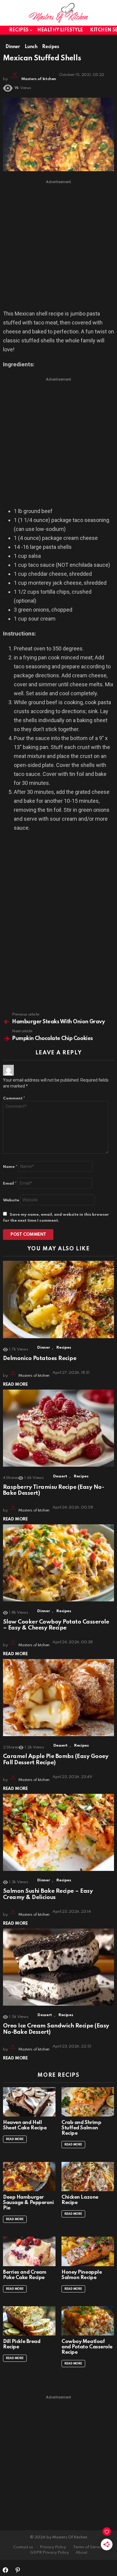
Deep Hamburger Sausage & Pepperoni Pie (28, 2203)
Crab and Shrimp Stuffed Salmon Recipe (81, 2128)
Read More (15, 1385)
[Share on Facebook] (5, 2570)
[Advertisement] (58, 245)
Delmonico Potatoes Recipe (40, 1358)
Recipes (19, 30)
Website (11, 1200)
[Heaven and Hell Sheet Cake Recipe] (29, 2102)
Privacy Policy (53, 2547)
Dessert (60, 1476)
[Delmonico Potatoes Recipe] (58, 1300)
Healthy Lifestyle (60, 30)
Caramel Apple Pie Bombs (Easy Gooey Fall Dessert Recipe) (56, 1759)
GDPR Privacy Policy (49, 2553)
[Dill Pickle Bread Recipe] (29, 2321)
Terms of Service (88, 2547)
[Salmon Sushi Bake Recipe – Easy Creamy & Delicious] (58, 1833)
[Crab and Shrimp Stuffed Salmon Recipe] (88, 2102)
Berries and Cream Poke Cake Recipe (25, 2275)
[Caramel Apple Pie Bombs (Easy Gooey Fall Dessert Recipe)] (58, 1698)
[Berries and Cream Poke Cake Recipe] (29, 2251)
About (81, 2553)
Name (10, 1167)
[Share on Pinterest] (18, 2570)
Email (10, 1184)
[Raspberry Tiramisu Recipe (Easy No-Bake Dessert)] (58, 1428)
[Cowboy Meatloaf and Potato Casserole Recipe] (88, 2321)
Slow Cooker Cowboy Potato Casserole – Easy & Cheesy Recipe (56, 1625)
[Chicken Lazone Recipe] (88, 2177)
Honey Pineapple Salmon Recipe (82, 2275)
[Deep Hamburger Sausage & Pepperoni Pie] (29, 2177)
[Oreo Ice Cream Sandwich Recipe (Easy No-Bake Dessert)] (58, 1967)
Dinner (43, 1348)
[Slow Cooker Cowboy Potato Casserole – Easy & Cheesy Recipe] (58, 1563)
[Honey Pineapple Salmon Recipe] (88, 2251)
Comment (14, 1098)
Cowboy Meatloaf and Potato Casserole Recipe (87, 2347)
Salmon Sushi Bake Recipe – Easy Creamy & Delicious (48, 1894)
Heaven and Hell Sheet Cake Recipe (25, 2125)
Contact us (23, 2547)
